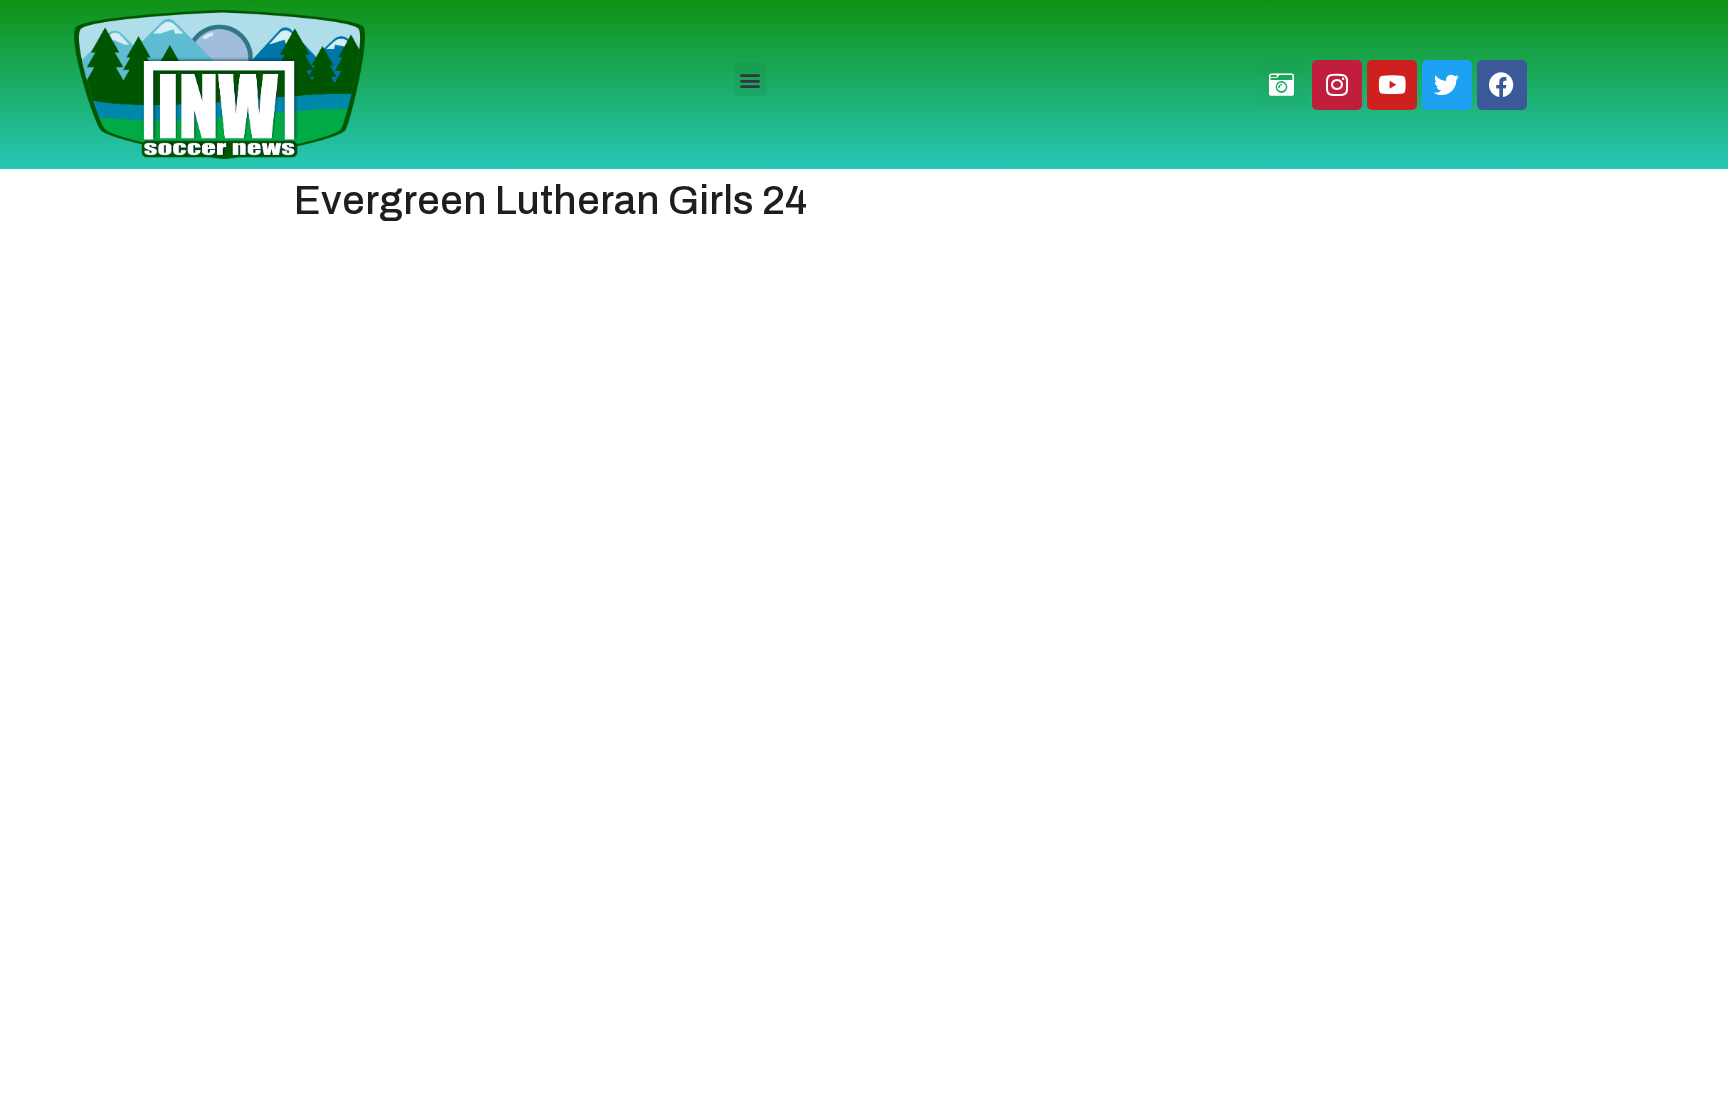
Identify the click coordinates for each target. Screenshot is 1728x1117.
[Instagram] (1337, 85)
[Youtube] (1392, 85)
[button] (750, 79)
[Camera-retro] (1282, 85)
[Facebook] (1502, 85)
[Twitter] (1447, 85)
